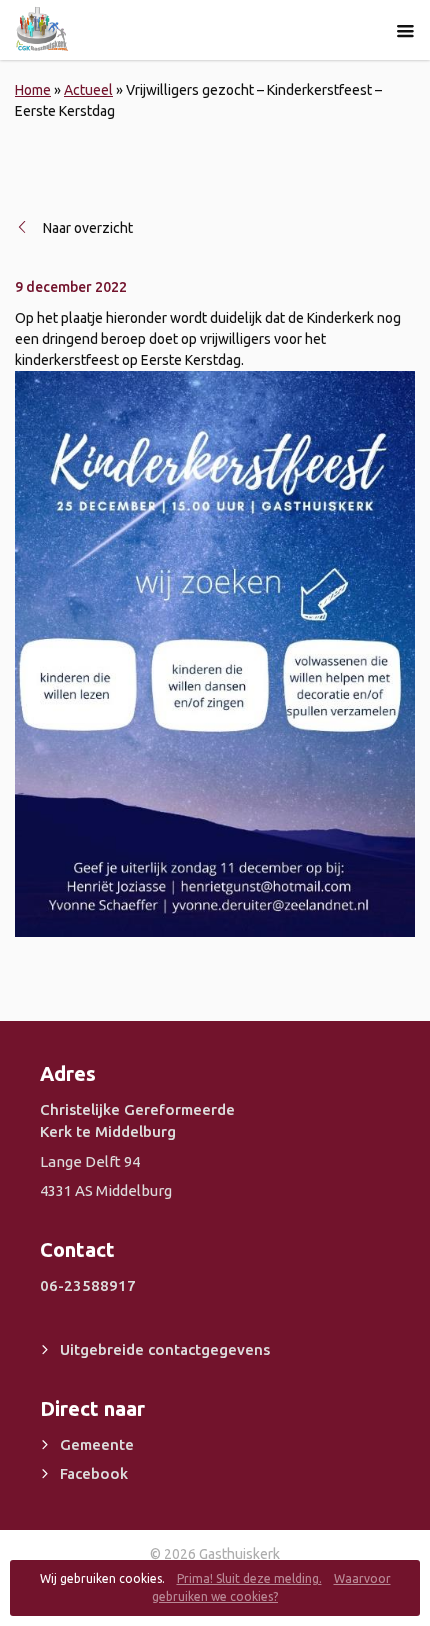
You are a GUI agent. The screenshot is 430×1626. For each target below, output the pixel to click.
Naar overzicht (88, 228)
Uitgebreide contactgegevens (165, 1349)
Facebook (94, 1473)
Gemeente (97, 1444)
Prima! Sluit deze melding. (249, 1578)
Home (33, 90)
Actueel (88, 90)
